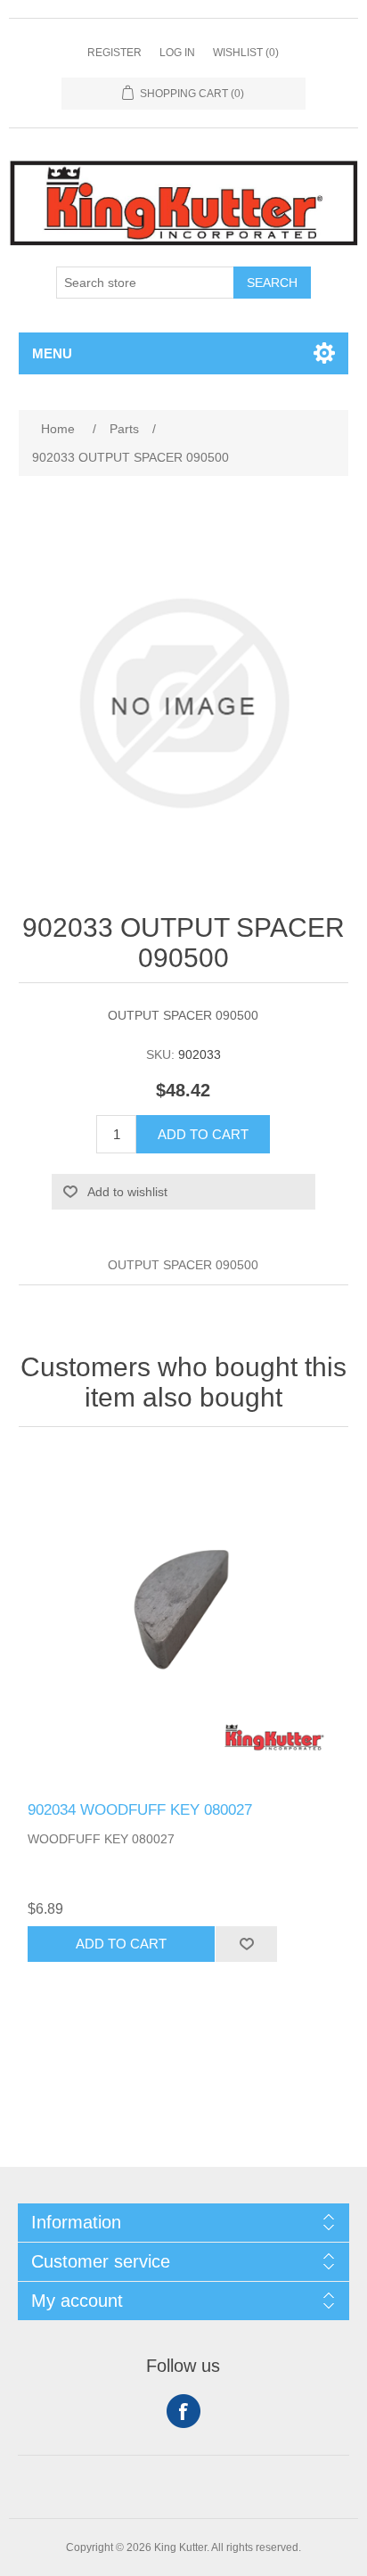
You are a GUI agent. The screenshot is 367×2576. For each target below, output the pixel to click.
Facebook (183, 2411)
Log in (177, 53)
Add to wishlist (127, 1192)
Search (272, 283)
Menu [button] (52, 353)
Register (114, 53)
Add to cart (203, 1134)
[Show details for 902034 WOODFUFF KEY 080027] (184, 1619)
